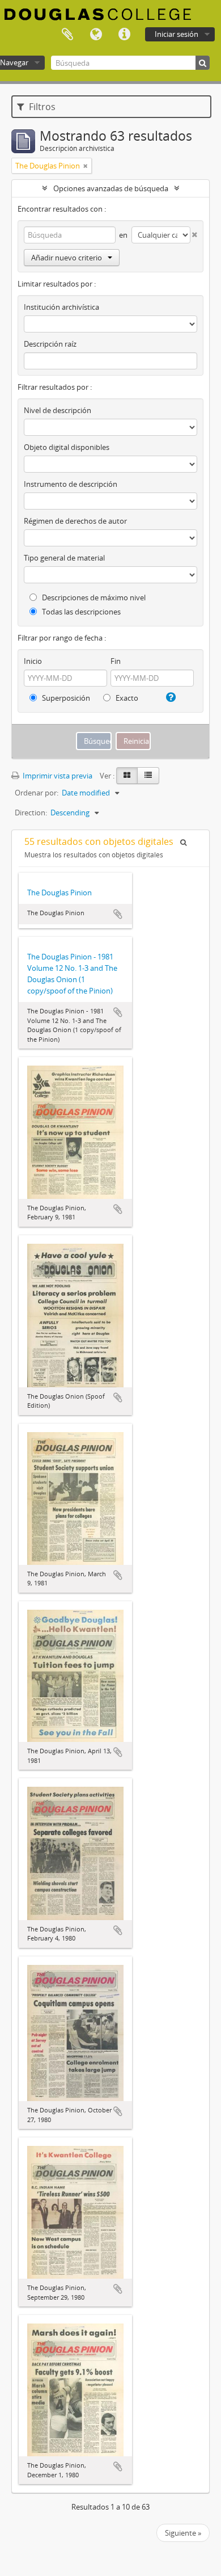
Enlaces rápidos (124, 35)
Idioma (96, 35)
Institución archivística (61, 307)
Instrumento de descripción (71, 484)
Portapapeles (67, 35)
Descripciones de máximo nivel (93, 597)
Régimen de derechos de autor (75, 521)
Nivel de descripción (58, 410)
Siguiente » (183, 2533)
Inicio (33, 661)
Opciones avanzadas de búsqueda (111, 188)
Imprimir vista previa (57, 776)
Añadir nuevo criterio (67, 258)
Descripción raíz (50, 344)
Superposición (65, 698)
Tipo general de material (64, 558)
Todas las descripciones (80, 612)
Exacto (126, 698)
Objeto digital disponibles (67, 447)
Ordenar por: (37, 793)
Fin (116, 661)
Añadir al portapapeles (118, 914)
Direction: (31, 813)
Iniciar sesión (177, 34)
